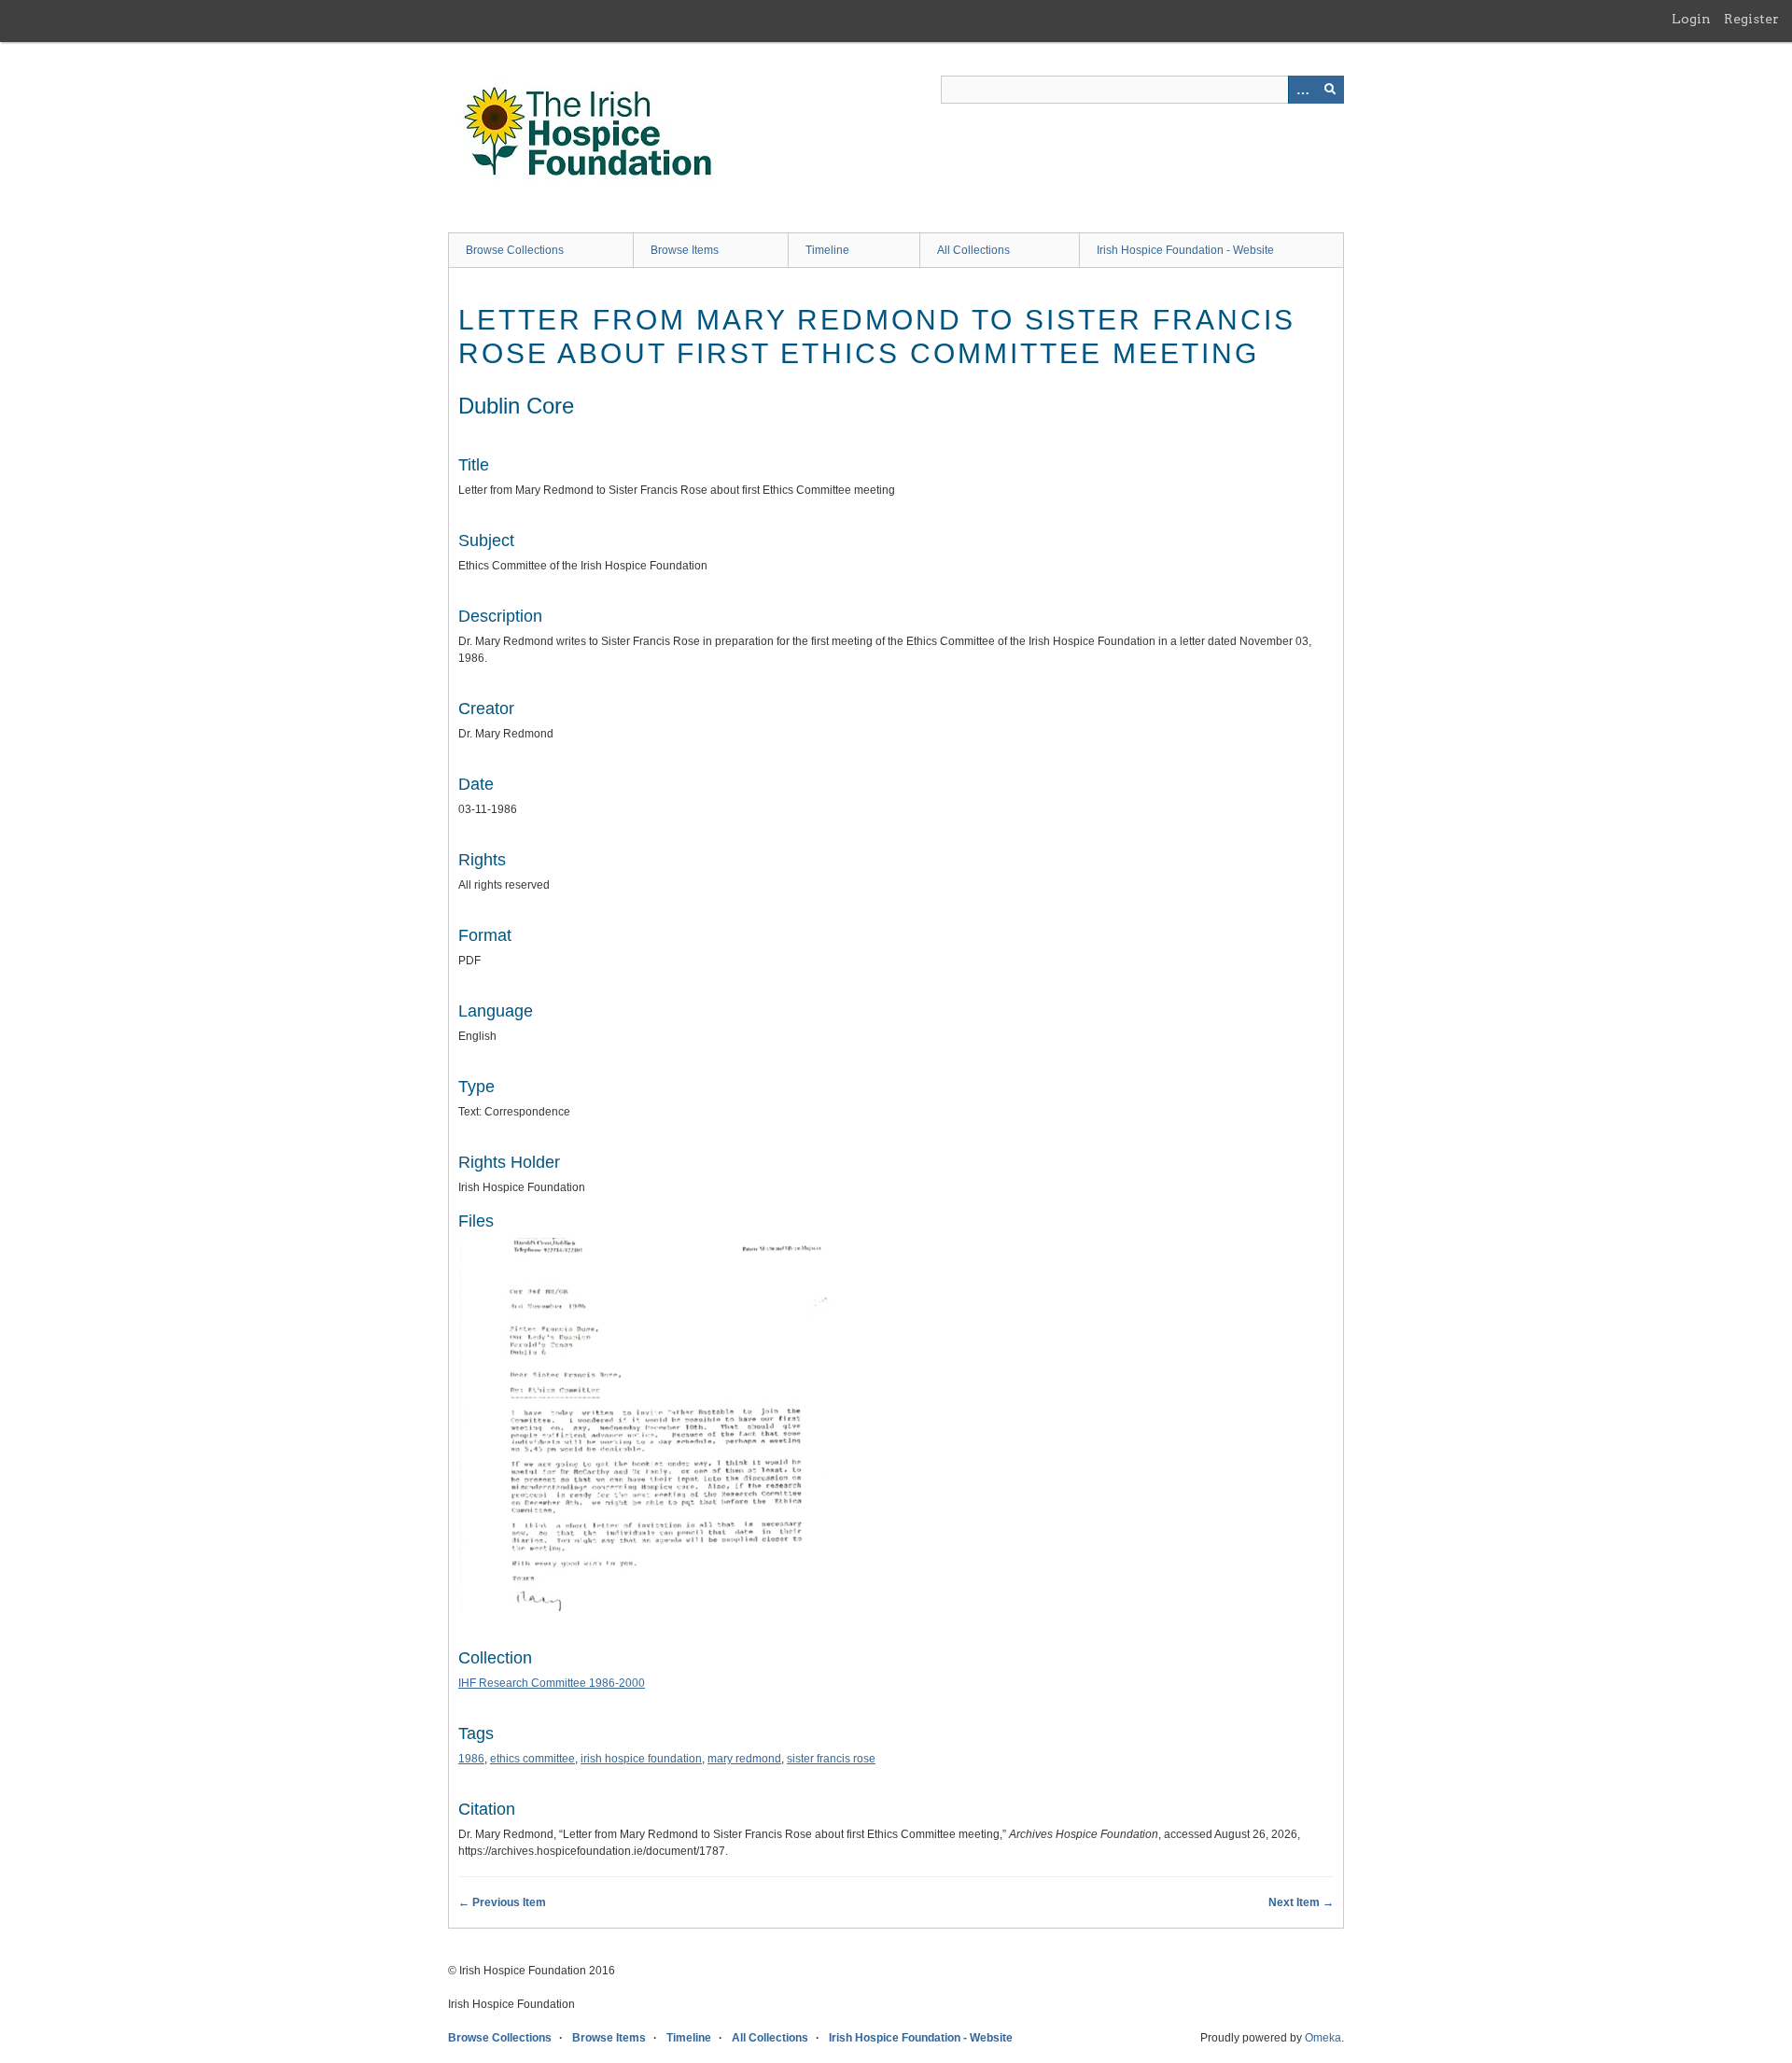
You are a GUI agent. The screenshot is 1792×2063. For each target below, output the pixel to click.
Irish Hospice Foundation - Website (1185, 250)
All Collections (973, 250)
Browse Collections (515, 250)
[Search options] (1302, 90)
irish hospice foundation (641, 1759)
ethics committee (532, 1759)
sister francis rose (831, 1759)
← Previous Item (502, 1902)
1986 (471, 1759)
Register (1751, 19)
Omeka (1323, 2038)
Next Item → (1301, 1902)
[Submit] (1330, 90)
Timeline (827, 250)
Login (1691, 19)
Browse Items (685, 250)
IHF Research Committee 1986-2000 (552, 1683)
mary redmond (744, 1759)
